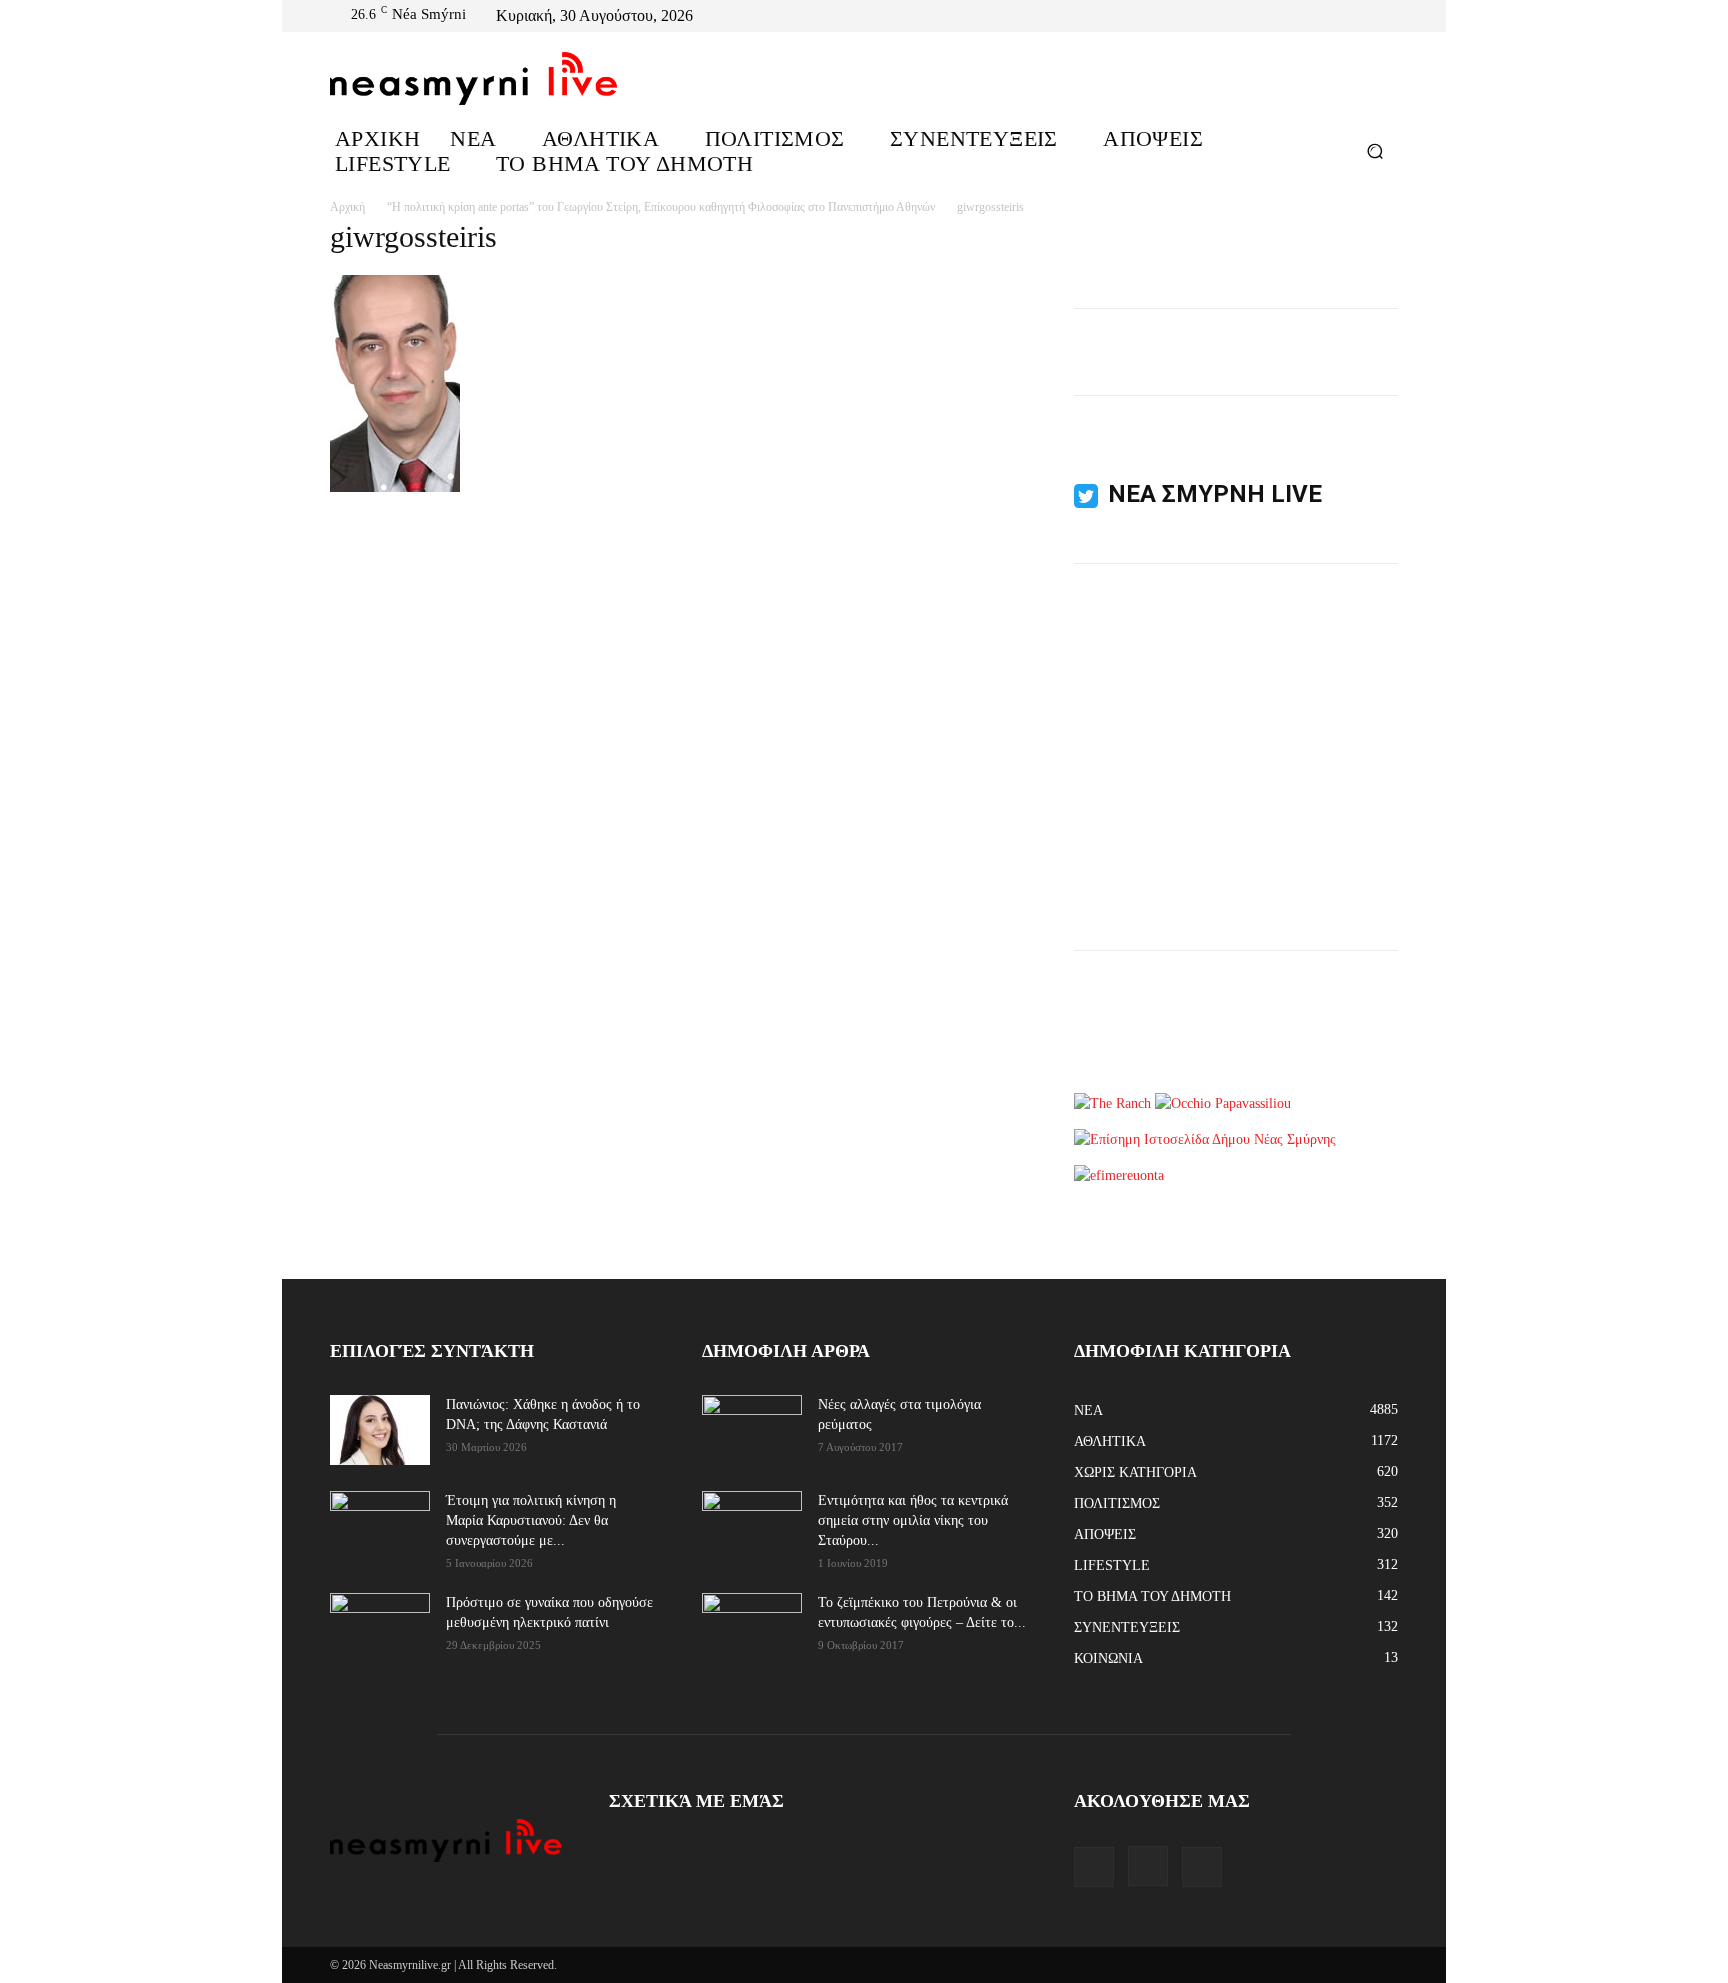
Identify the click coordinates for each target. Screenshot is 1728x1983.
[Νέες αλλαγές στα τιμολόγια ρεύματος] (752, 1428)
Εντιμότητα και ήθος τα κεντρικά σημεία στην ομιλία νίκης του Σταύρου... (913, 1520)
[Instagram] (1362, 16)
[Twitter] (1386, 16)
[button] (1374, 150)
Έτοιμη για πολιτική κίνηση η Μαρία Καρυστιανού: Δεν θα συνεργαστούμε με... (531, 1520)
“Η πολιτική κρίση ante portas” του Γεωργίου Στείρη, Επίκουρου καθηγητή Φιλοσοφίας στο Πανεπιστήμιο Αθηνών (661, 207)
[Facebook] (1338, 16)
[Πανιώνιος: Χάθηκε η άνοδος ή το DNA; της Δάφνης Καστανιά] (380, 1430)
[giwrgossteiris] (395, 487)
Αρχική (347, 207)
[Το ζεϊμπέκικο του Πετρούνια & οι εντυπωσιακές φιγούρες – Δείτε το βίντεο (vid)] (752, 1615)
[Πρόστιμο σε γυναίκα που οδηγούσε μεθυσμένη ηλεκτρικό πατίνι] (380, 1628)
